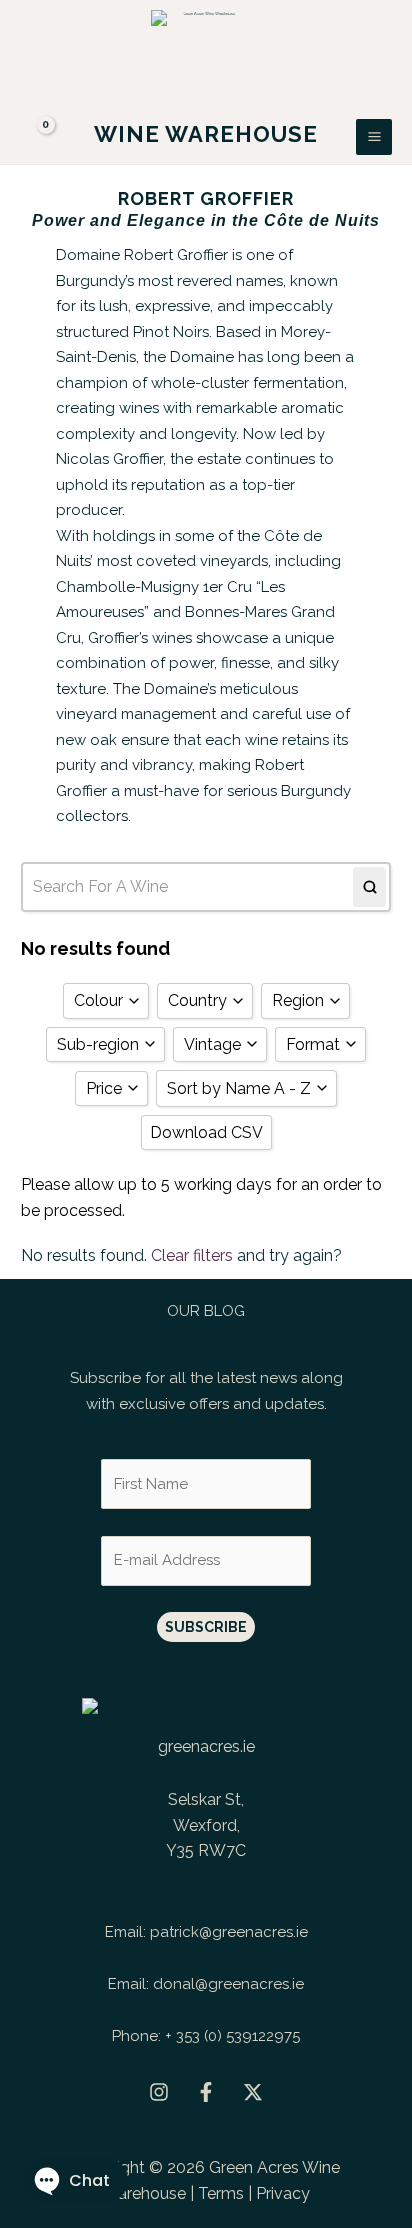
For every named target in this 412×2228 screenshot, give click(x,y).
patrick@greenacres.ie (229, 1932)
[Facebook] (206, 2092)
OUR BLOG (206, 1311)
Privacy (283, 2193)
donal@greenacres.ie (228, 1984)
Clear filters (192, 1255)
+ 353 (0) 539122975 (232, 2036)
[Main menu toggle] (374, 137)
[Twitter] (253, 2092)
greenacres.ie (206, 1746)
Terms (221, 2193)
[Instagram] (159, 2092)
